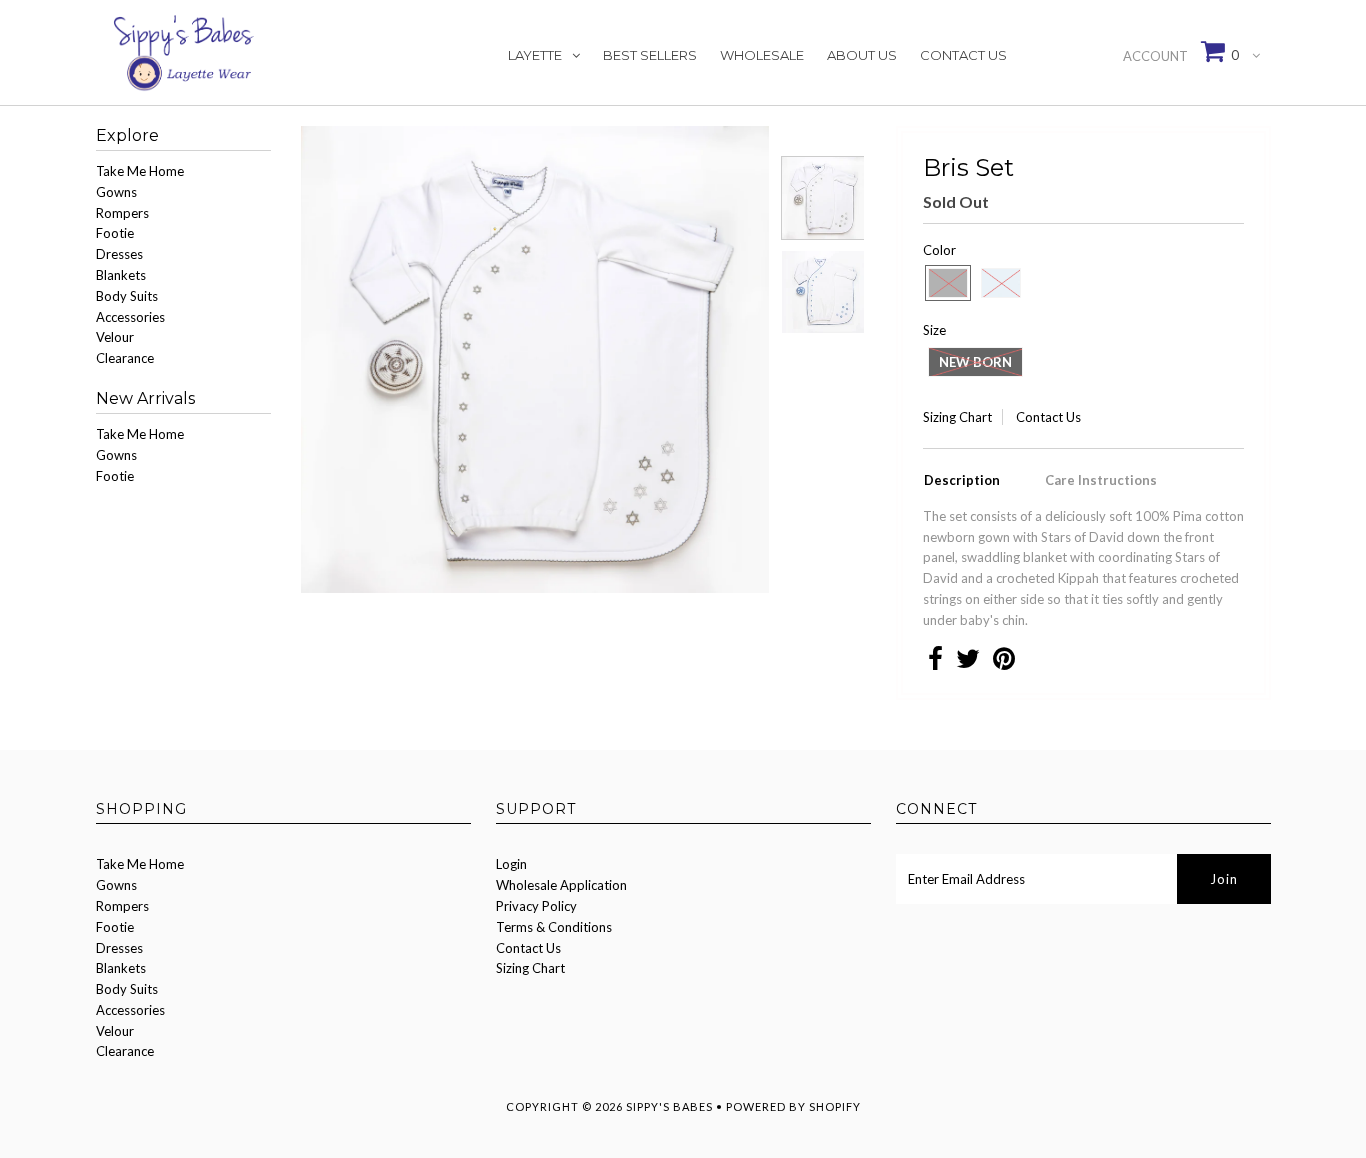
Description (962, 480)
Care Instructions (1101, 480)
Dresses (119, 254)
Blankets (121, 275)
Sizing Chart (957, 417)
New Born (975, 362)
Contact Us (963, 55)
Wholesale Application (561, 885)
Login (511, 864)
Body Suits (127, 296)
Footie (115, 233)
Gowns (116, 192)
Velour (115, 337)
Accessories (130, 317)
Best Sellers (650, 55)
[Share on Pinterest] (1004, 663)
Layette (535, 55)
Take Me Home (140, 171)
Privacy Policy (536, 906)
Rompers (122, 213)
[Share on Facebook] (935, 663)
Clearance (125, 358)
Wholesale (762, 55)
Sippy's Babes (669, 1106)
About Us (862, 55)
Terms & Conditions (554, 927)
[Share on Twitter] (968, 663)
